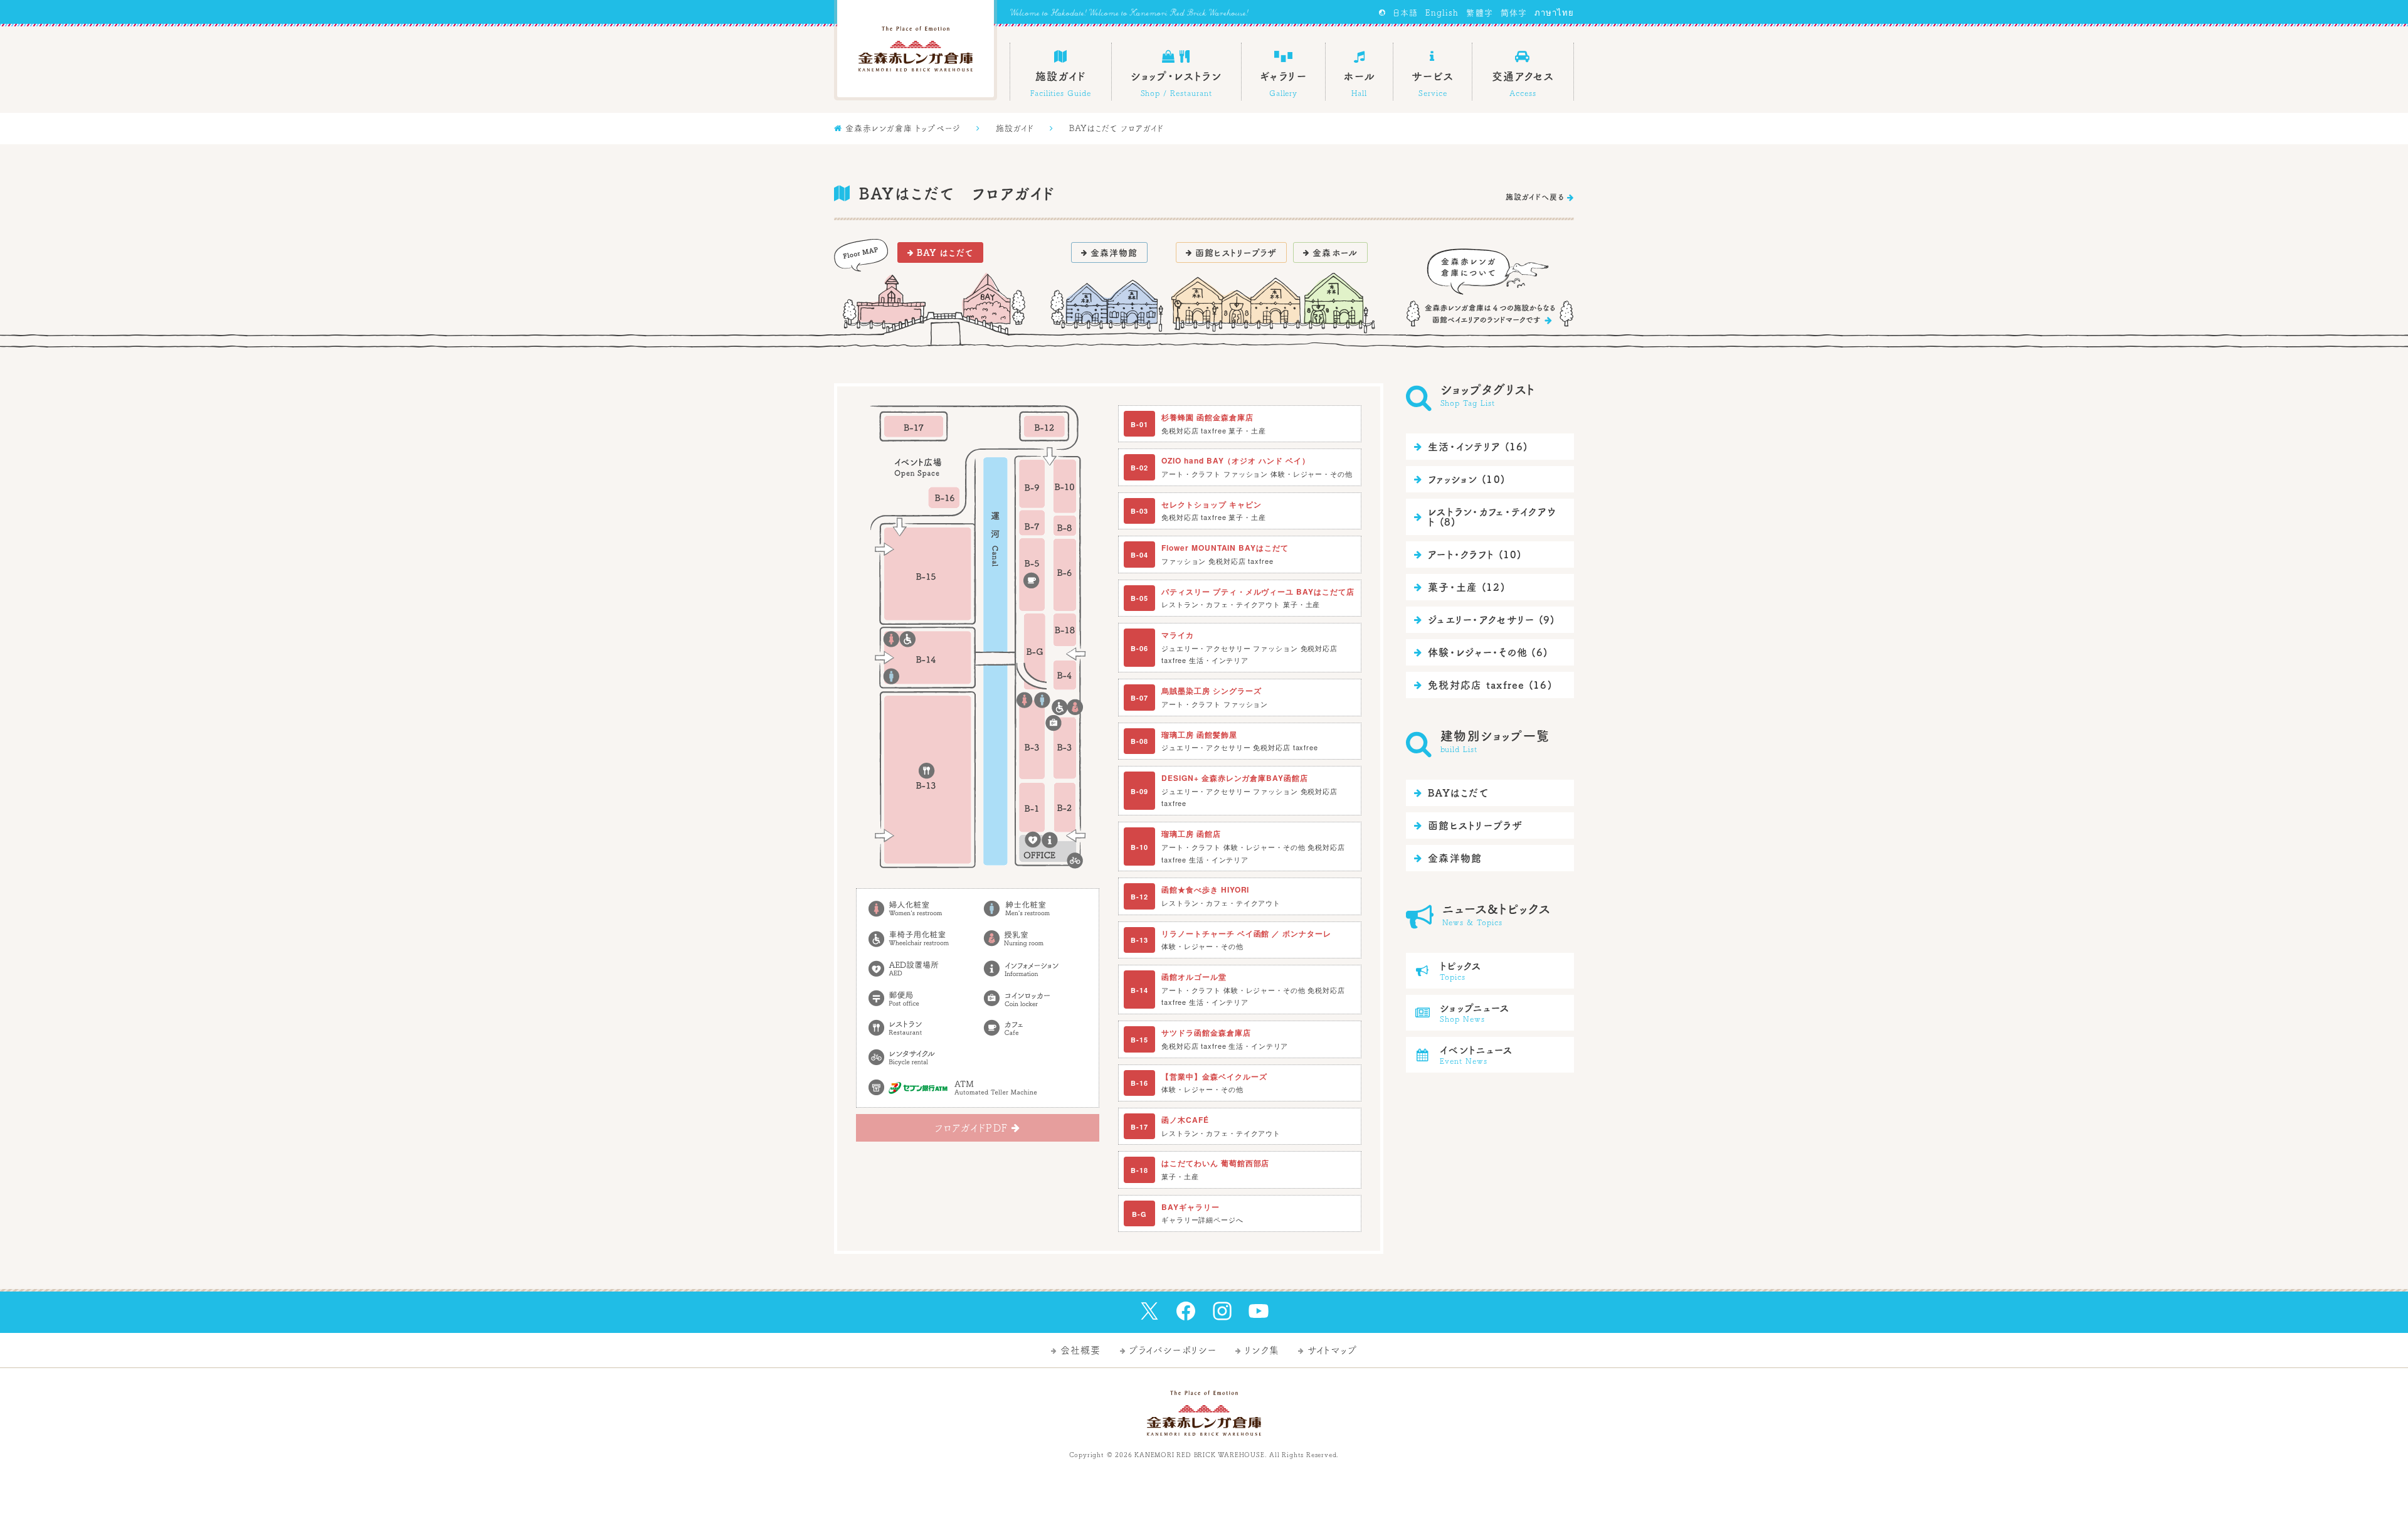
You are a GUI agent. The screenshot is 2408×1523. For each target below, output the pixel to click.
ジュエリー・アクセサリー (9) (1484, 620)
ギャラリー (1283, 84)
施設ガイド (1061, 73)
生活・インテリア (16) (1471, 447)
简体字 (1514, 13)
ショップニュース (1463, 1013)
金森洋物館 (1110, 253)
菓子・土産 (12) (1459, 587)
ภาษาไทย (1554, 13)
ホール (1360, 73)
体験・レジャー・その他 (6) (1481, 652)
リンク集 (1257, 1350)
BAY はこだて (940, 253)
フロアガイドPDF (978, 1128)
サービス (1433, 73)
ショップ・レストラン (1176, 73)
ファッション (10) (1460, 479)
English (1442, 13)
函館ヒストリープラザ (1231, 253)
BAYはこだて (1451, 793)
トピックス (1449, 971)
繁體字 (1479, 13)
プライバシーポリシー (1169, 1350)
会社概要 (1076, 1350)
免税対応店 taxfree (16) (1483, 685)
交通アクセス (1523, 73)
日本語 (1405, 13)
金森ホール (1330, 253)
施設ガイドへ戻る (1540, 197)
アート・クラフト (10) (1468, 555)
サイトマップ (1328, 1350)
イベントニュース (1465, 1055)
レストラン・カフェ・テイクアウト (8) (1485, 517)
